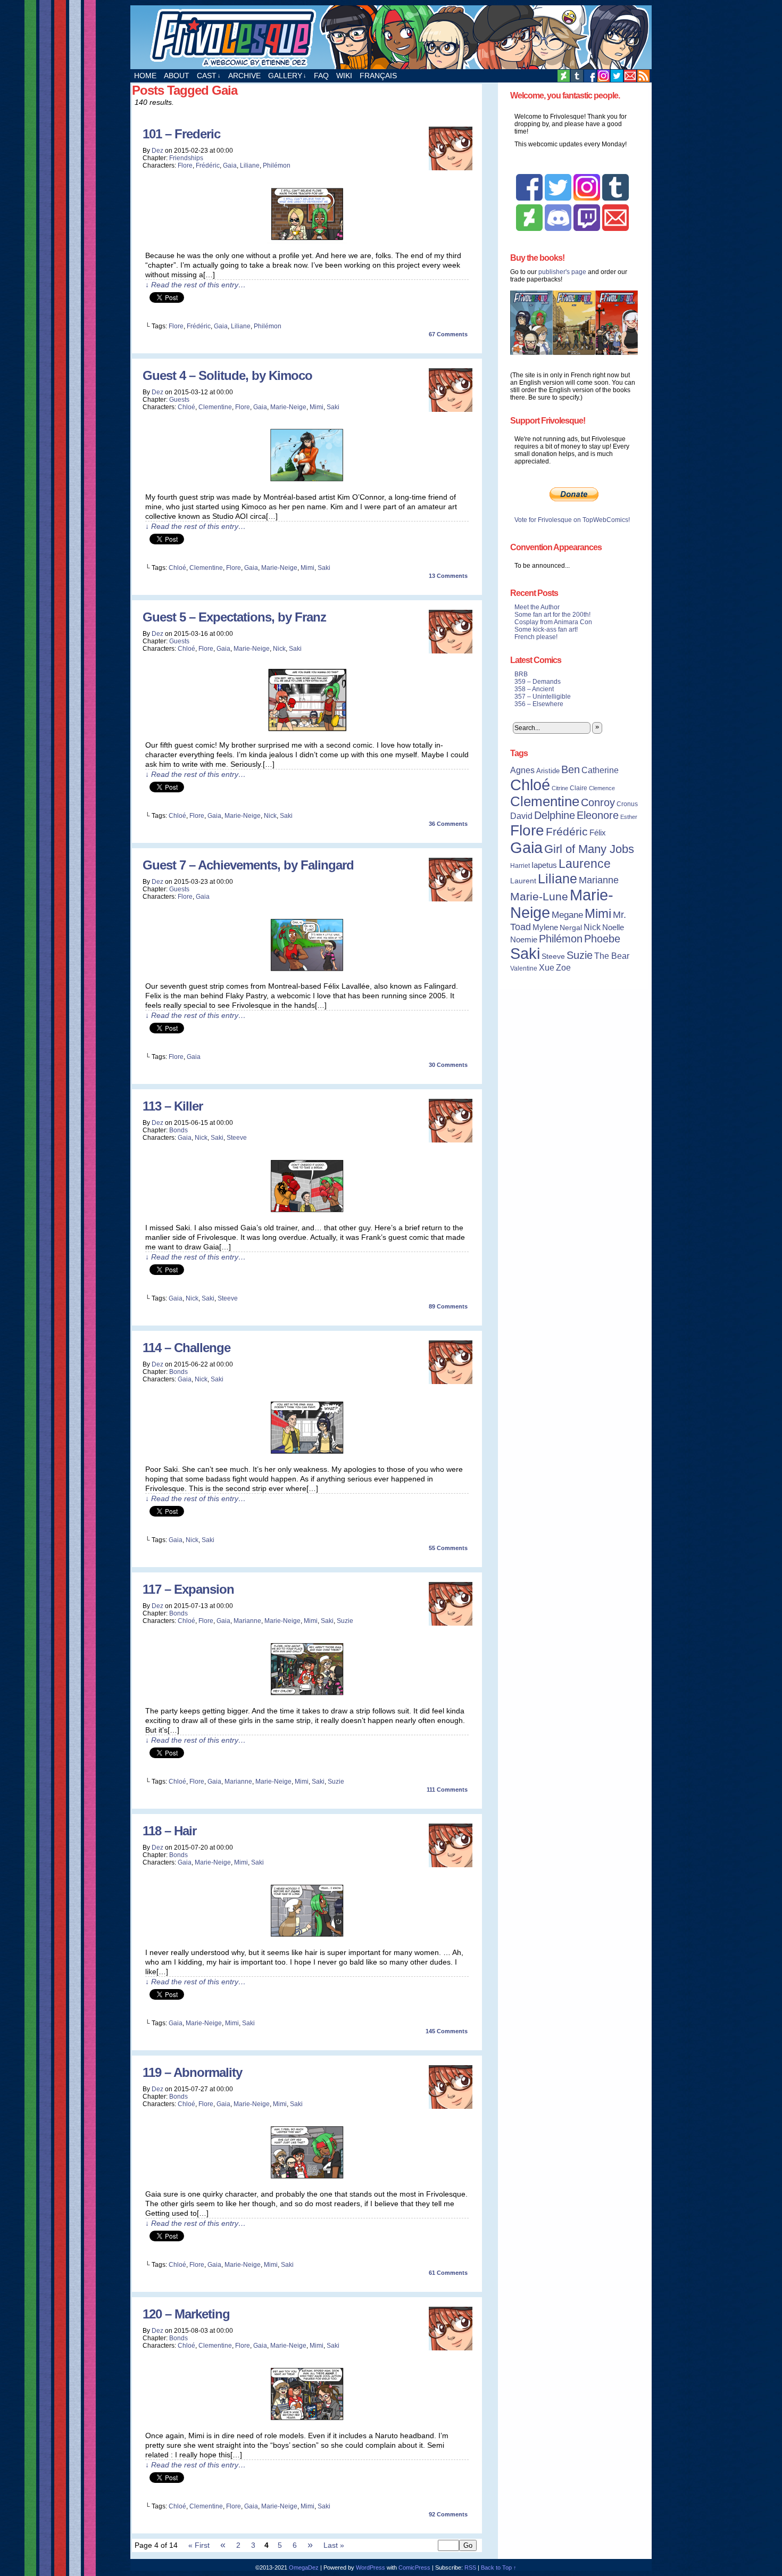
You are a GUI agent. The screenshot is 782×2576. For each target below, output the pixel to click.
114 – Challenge (186, 1348)
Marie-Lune (539, 896)
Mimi (317, 407)
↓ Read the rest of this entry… (195, 285)
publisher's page (562, 272)
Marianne (247, 1621)
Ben (571, 769)
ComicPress (414, 2567)
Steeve (237, 1138)
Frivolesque (391, 37)
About (177, 76)
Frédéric (208, 165)
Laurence (585, 864)
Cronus (627, 804)
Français (378, 76)
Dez (157, 151)
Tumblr (577, 76)
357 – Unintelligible (543, 697)
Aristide (548, 771)
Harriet (520, 866)
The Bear (612, 956)
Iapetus (544, 865)
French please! (536, 637)
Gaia (230, 165)
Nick (279, 649)
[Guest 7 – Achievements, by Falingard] (307, 971)
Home (145, 76)
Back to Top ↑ (499, 2567)
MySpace (604, 76)
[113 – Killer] (307, 1213)
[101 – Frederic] (307, 241)
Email (630, 76)
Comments (448, 334)
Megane (567, 915)
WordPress (371, 2567)
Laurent (523, 881)
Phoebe (602, 939)
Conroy (598, 802)
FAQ (321, 76)
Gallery (287, 76)
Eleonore (598, 815)
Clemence (602, 788)
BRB (521, 674)
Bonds (178, 1130)
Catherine (600, 770)
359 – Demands (538, 682)
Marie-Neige (288, 407)
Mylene (545, 927)
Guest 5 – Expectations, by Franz (234, 617)
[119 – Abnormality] (307, 2179)
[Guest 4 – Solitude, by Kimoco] (307, 482)
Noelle (613, 927)
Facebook (590, 76)
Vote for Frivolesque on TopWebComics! (572, 520)
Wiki (344, 76)
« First (199, 2545)
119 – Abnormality (192, 2072)
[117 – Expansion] (307, 1696)
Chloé (186, 407)
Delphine (555, 815)
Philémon (277, 165)
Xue (547, 968)
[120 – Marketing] (307, 2421)
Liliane (250, 165)
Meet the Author (537, 607)
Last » (334, 2545)
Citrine (560, 788)
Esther (629, 817)
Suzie (345, 1621)
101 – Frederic (181, 134)
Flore (185, 165)
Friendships (186, 158)
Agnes (522, 770)
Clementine (215, 407)
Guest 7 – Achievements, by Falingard (248, 865)
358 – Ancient (534, 689)
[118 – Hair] (307, 1937)
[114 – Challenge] (307, 1454)
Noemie (524, 940)
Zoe (563, 967)
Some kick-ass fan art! (546, 629)
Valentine (524, 968)
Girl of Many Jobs (589, 849)
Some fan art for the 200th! (552, 615)
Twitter (617, 76)
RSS (643, 76)
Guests (179, 400)
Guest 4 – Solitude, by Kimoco (227, 375)
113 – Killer (173, 1106)
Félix (598, 833)
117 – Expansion (188, 1589)
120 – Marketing (186, 2314)
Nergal (571, 927)
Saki (333, 407)
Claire (579, 788)
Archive (244, 76)
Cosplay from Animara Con (553, 622)
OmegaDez (304, 2567)
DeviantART (564, 76)
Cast (209, 76)
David (521, 816)
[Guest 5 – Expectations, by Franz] (307, 730)
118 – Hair (169, 1831)
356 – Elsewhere (539, 704)
